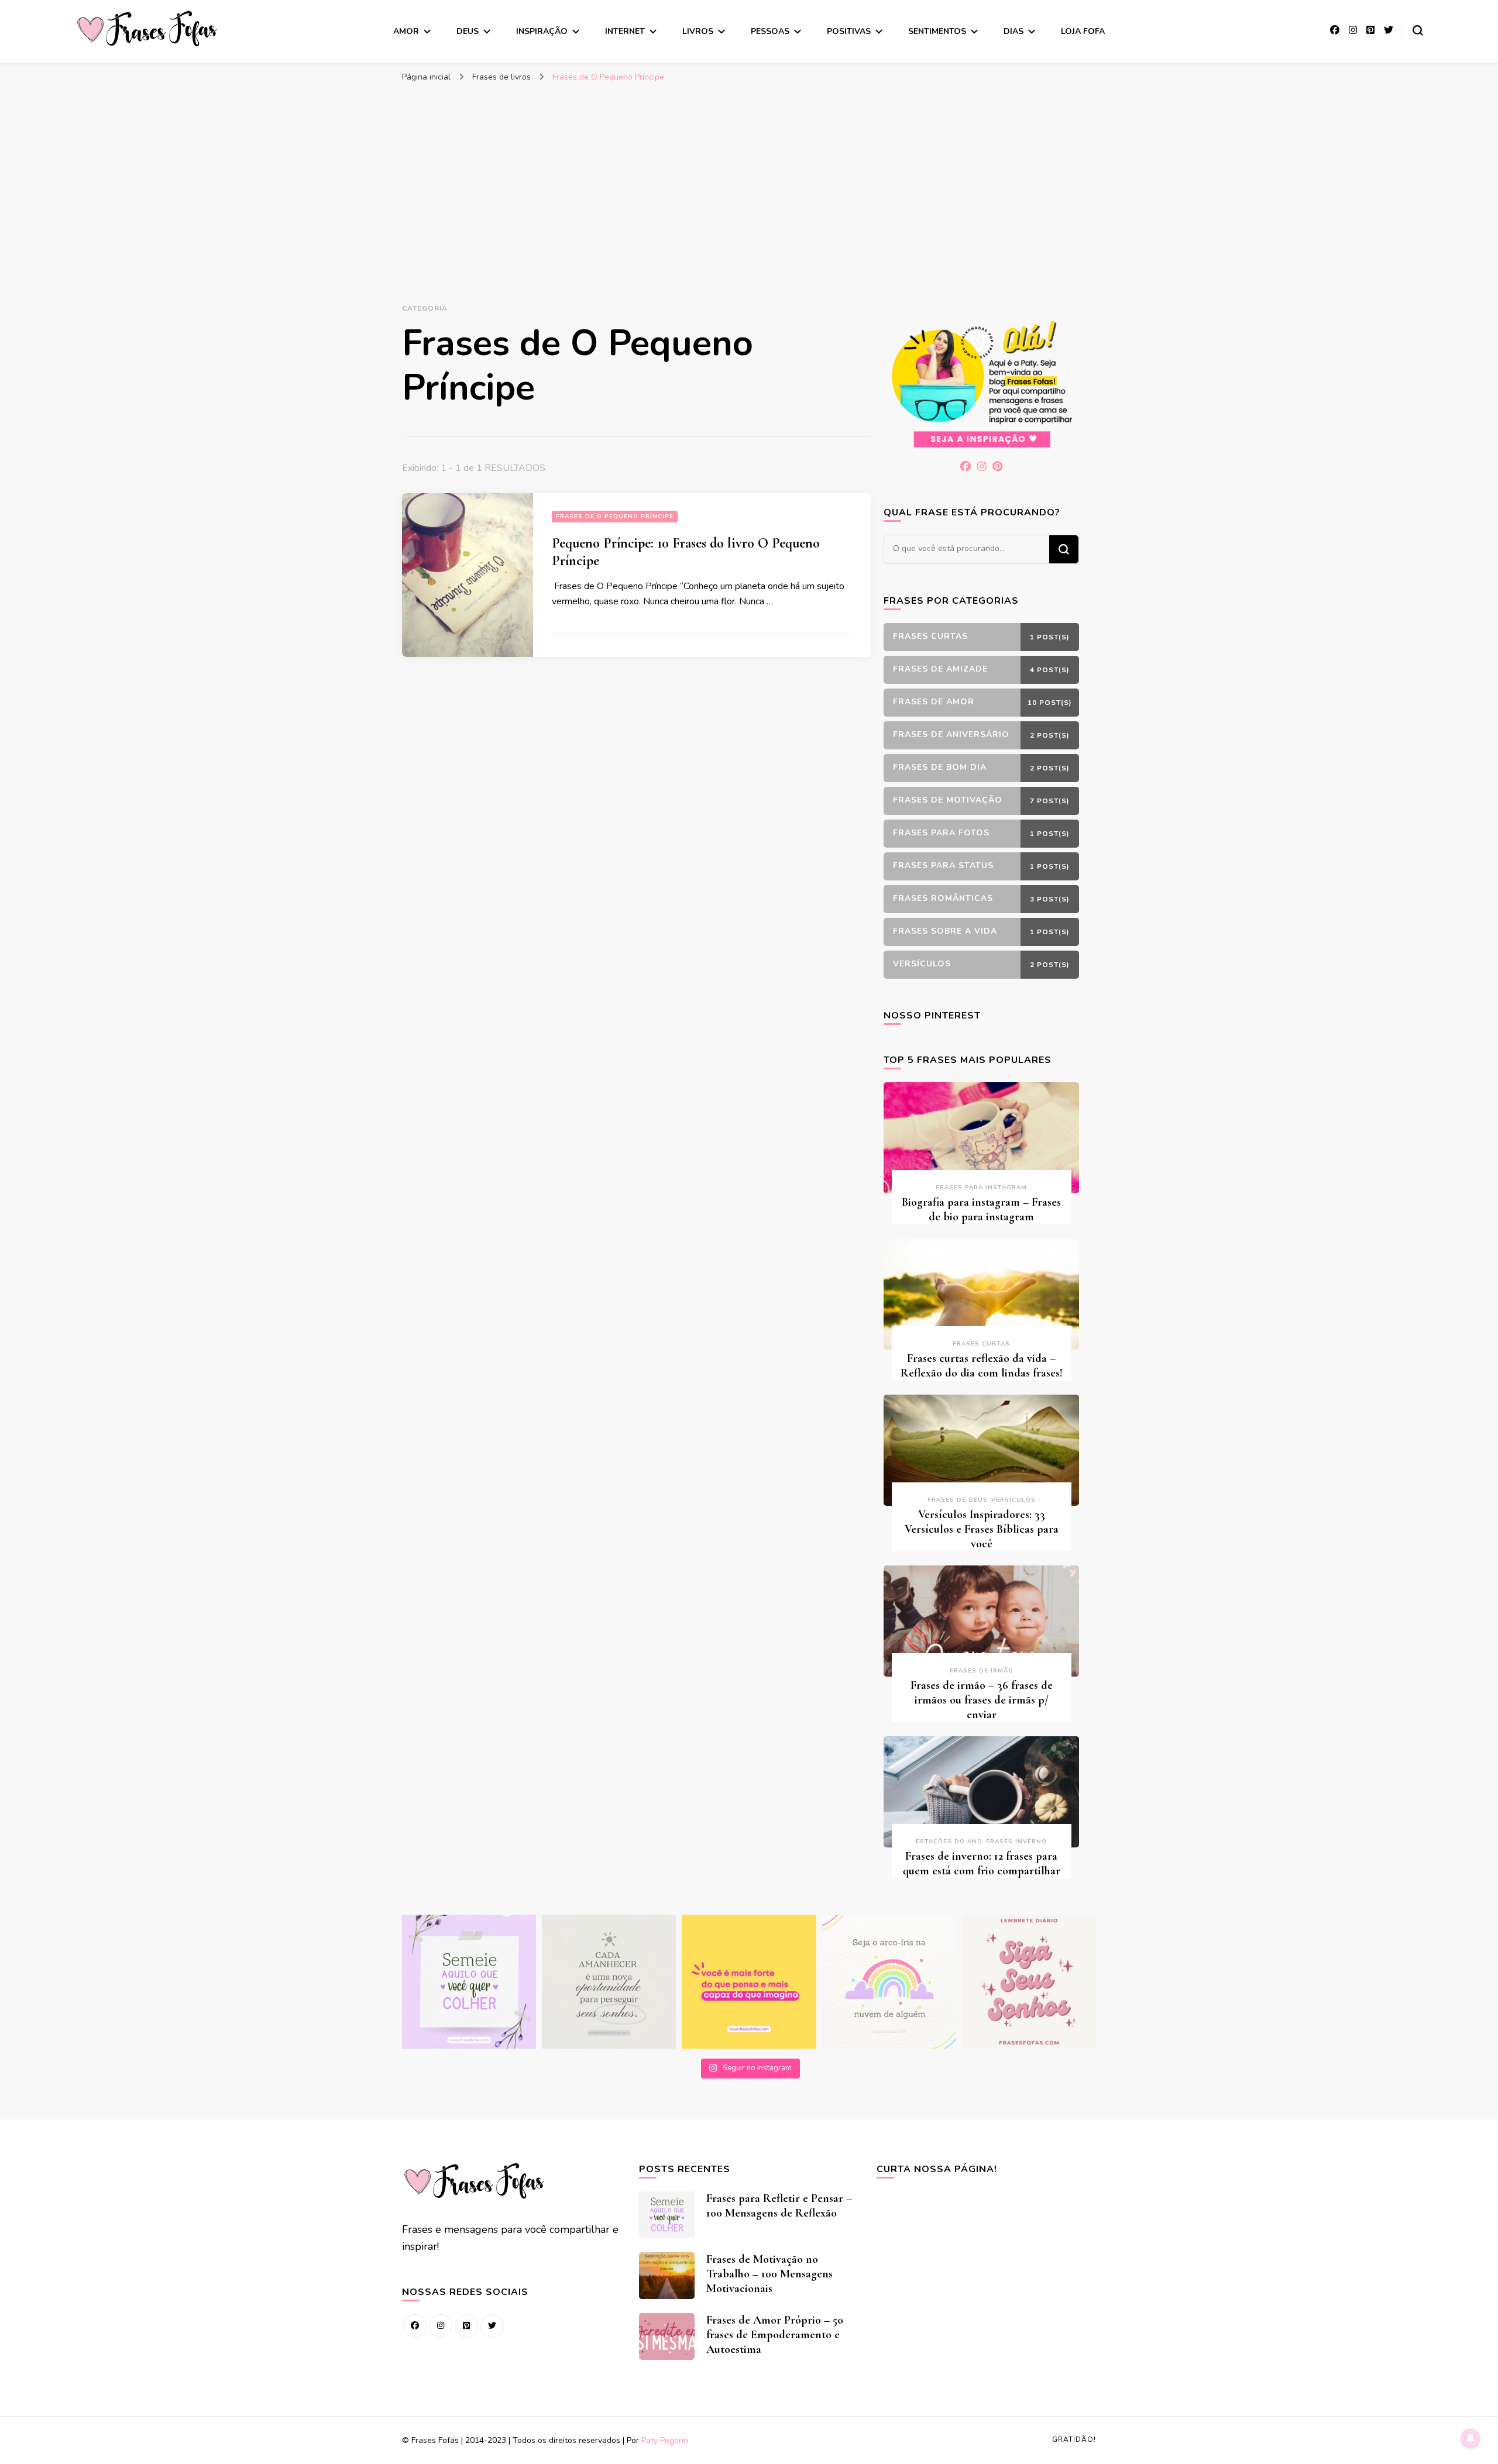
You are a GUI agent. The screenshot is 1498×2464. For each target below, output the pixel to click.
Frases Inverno (1016, 1842)
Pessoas (770, 31)
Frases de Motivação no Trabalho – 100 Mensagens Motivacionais (769, 2274)
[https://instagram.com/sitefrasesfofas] (441, 2326)
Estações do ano (949, 1842)
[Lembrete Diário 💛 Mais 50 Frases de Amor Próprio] (1029, 1982)
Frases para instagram (981, 1188)
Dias (1013, 31)
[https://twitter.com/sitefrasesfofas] (492, 2326)
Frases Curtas (981, 1344)
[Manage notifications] (1470, 2438)
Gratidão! (1074, 2439)
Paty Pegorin (665, 2440)
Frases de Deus (958, 1500)
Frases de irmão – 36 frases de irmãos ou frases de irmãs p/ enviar (982, 1700)
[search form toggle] (1418, 30)
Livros (698, 31)
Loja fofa (1083, 31)
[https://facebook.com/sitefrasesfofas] (415, 2326)
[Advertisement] (749, 176)
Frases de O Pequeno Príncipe (615, 517)
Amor (406, 31)
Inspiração (542, 31)
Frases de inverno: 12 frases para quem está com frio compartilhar (982, 1864)
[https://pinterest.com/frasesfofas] (466, 2326)
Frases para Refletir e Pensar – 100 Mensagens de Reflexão (779, 2206)
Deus (468, 31)
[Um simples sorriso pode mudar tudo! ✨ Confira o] (889, 1982)
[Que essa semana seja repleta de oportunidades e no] (609, 1982)
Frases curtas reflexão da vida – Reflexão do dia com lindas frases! (982, 1366)
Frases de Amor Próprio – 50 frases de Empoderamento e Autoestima (775, 2335)
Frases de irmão (982, 1671)
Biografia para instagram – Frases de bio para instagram (981, 1209)
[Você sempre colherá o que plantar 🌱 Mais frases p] (469, 1982)
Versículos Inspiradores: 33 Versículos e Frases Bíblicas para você (982, 1529)
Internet (625, 31)
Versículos (1013, 1500)
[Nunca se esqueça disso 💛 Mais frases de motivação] (749, 1982)
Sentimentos (937, 31)
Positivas (849, 31)
